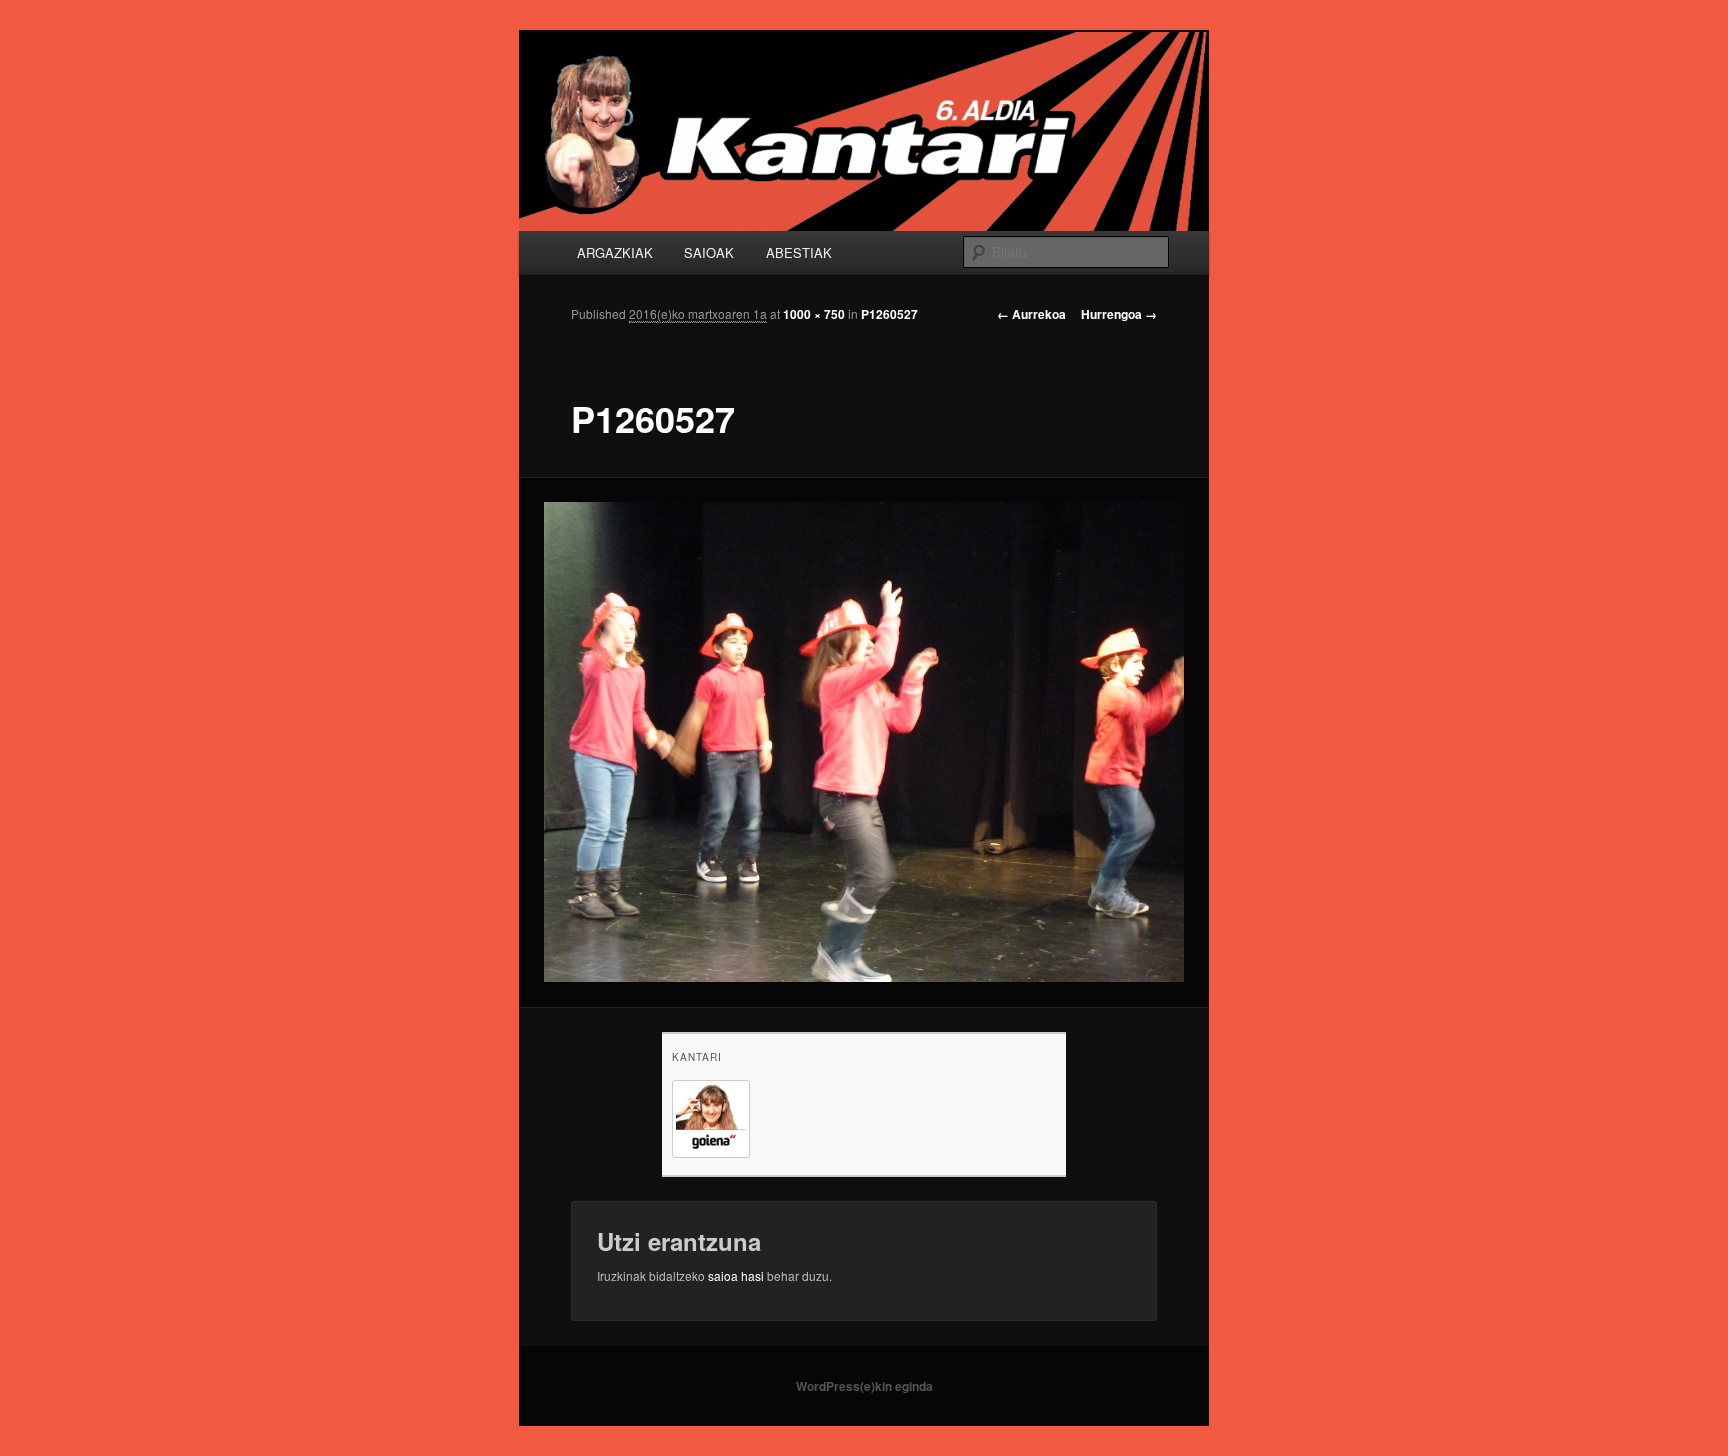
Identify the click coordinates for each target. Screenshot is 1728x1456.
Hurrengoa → (1119, 314)
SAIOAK (709, 252)
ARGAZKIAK (615, 252)
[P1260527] (864, 742)
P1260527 (889, 314)
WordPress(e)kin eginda (864, 1386)
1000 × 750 (814, 314)
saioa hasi (736, 1275)
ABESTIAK (799, 252)
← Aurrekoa (1031, 314)
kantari (697, 1057)
